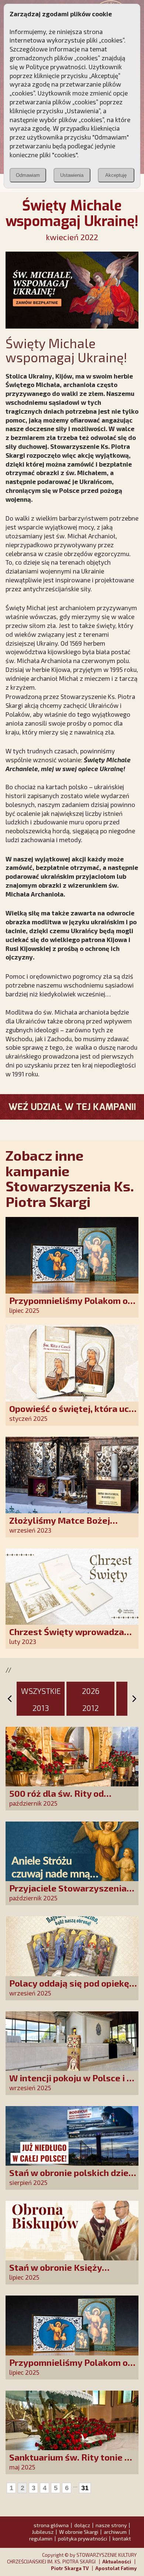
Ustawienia (72, 175)
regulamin (41, 2538)
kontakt (122, 2538)
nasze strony (111, 2525)
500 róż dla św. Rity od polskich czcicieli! (56, 1798)
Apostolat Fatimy (116, 2568)
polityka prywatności (83, 2538)
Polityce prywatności (56, 67)
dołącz (82, 2525)
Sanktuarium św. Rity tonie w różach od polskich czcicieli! (71, 2462)
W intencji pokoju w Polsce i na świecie (73, 2083)
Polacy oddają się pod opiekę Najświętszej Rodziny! (69, 1988)
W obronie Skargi (79, 2532)
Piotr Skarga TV (70, 2568)
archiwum (115, 2532)
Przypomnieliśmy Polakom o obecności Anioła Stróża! (68, 1306)
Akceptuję (116, 175)
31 (85, 2488)
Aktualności (117, 2562)
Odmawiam (28, 175)
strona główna (51, 2525)
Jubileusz (43, 2532)
